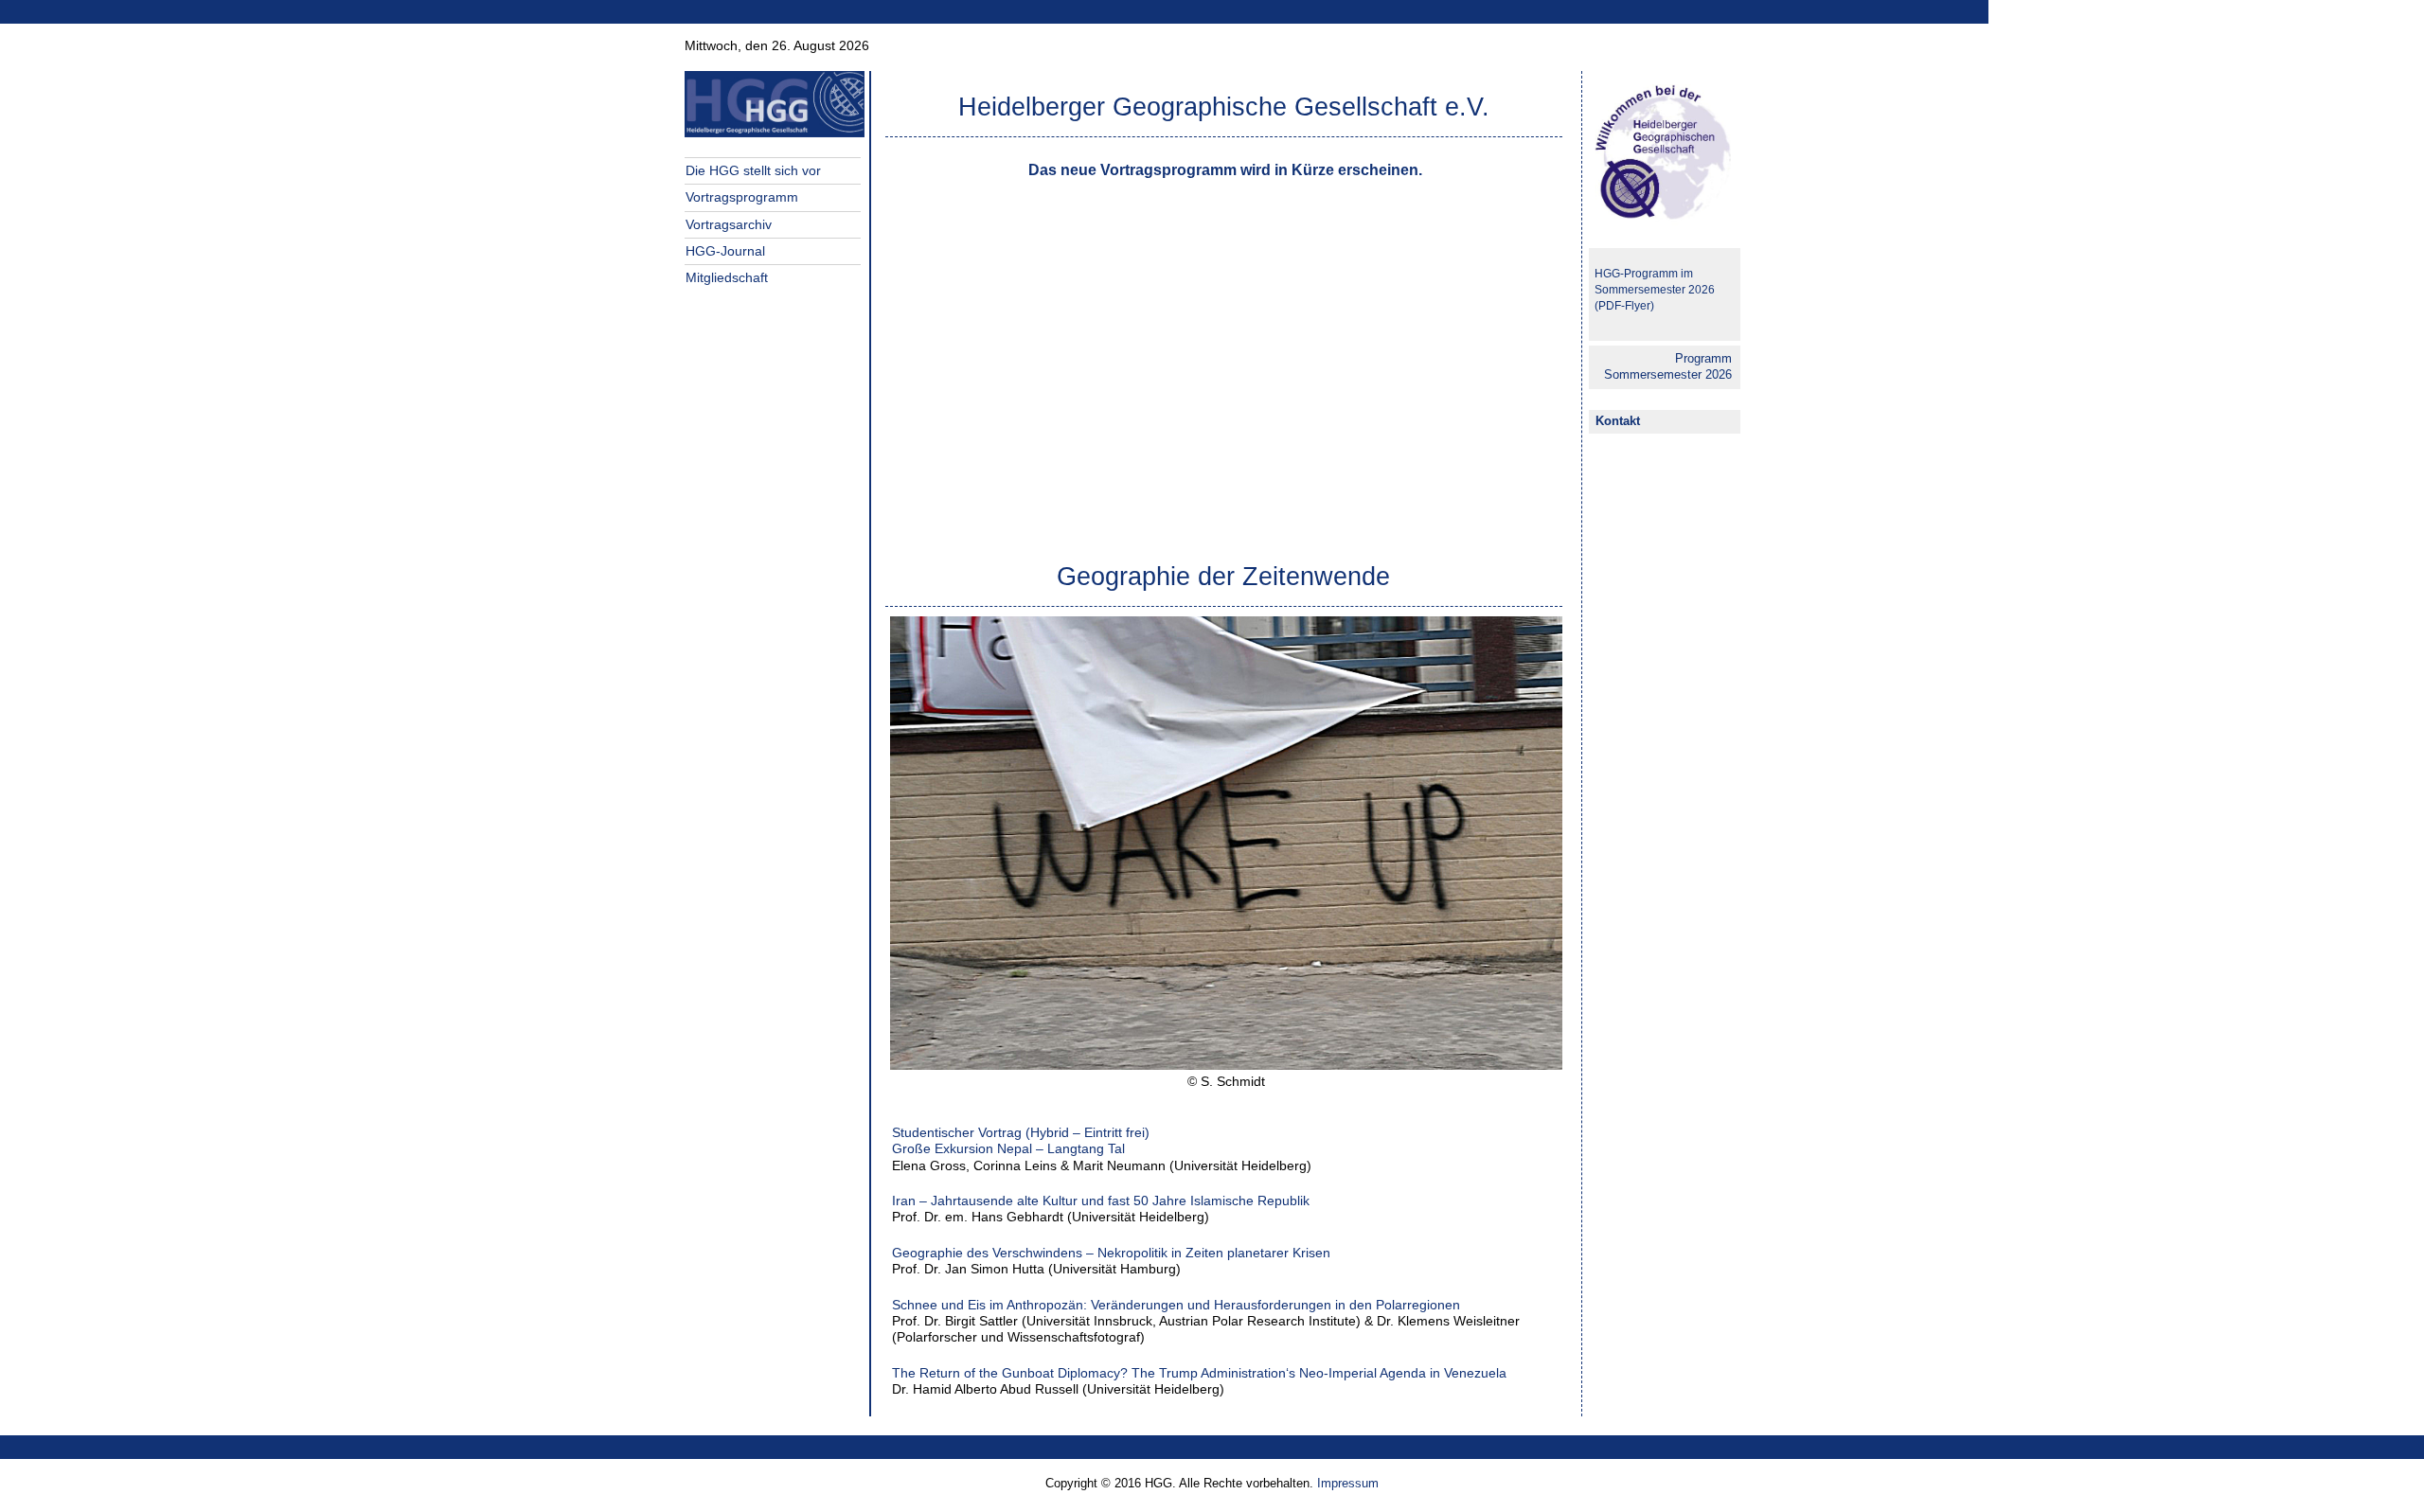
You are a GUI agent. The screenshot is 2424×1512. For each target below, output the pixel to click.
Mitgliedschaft (727, 277)
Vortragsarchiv (729, 224)
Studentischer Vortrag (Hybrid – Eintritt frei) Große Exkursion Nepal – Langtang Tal (1023, 1140)
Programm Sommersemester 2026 (1668, 366)
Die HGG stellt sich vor (753, 170)
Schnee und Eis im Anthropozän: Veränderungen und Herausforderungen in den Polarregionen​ (1176, 1305)
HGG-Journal (725, 251)
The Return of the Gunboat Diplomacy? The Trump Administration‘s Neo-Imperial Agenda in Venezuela (1199, 1373)
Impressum (1346, 1483)
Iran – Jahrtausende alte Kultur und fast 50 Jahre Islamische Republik (1101, 1201)
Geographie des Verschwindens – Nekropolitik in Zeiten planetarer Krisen (1111, 1253)
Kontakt (1618, 421)
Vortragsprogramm (742, 197)
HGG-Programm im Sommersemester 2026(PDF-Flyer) (1655, 290)
